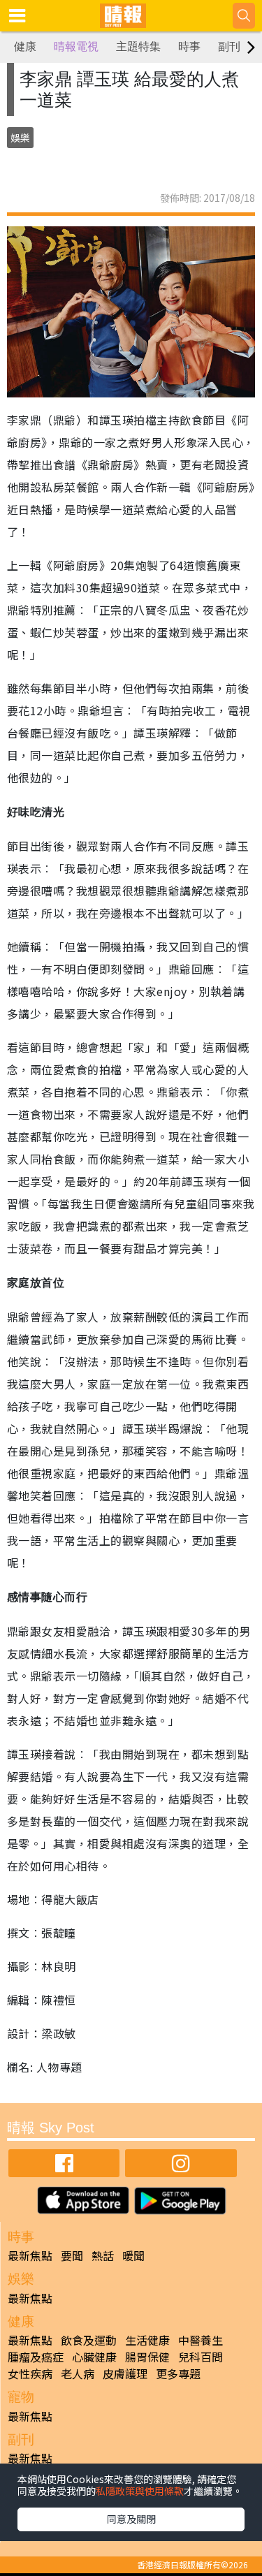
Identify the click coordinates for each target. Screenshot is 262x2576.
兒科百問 (201, 2357)
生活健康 (147, 2340)
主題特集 (138, 46)
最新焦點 (30, 2255)
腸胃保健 (147, 2357)
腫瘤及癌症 (36, 2357)
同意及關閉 (131, 2519)
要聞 (72, 2255)
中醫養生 (201, 2340)
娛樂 (20, 138)
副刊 (229, 46)
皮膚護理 (125, 2373)
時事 (189, 46)
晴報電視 (76, 46)
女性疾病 (30, 2373)
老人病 (78, 2373)
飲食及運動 (89, 2340)
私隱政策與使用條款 (140, 2491)
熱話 (103, 2255)
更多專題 (178, 2373)
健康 (25, 46)
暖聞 (133, 2255)
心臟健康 (94, 2357)
